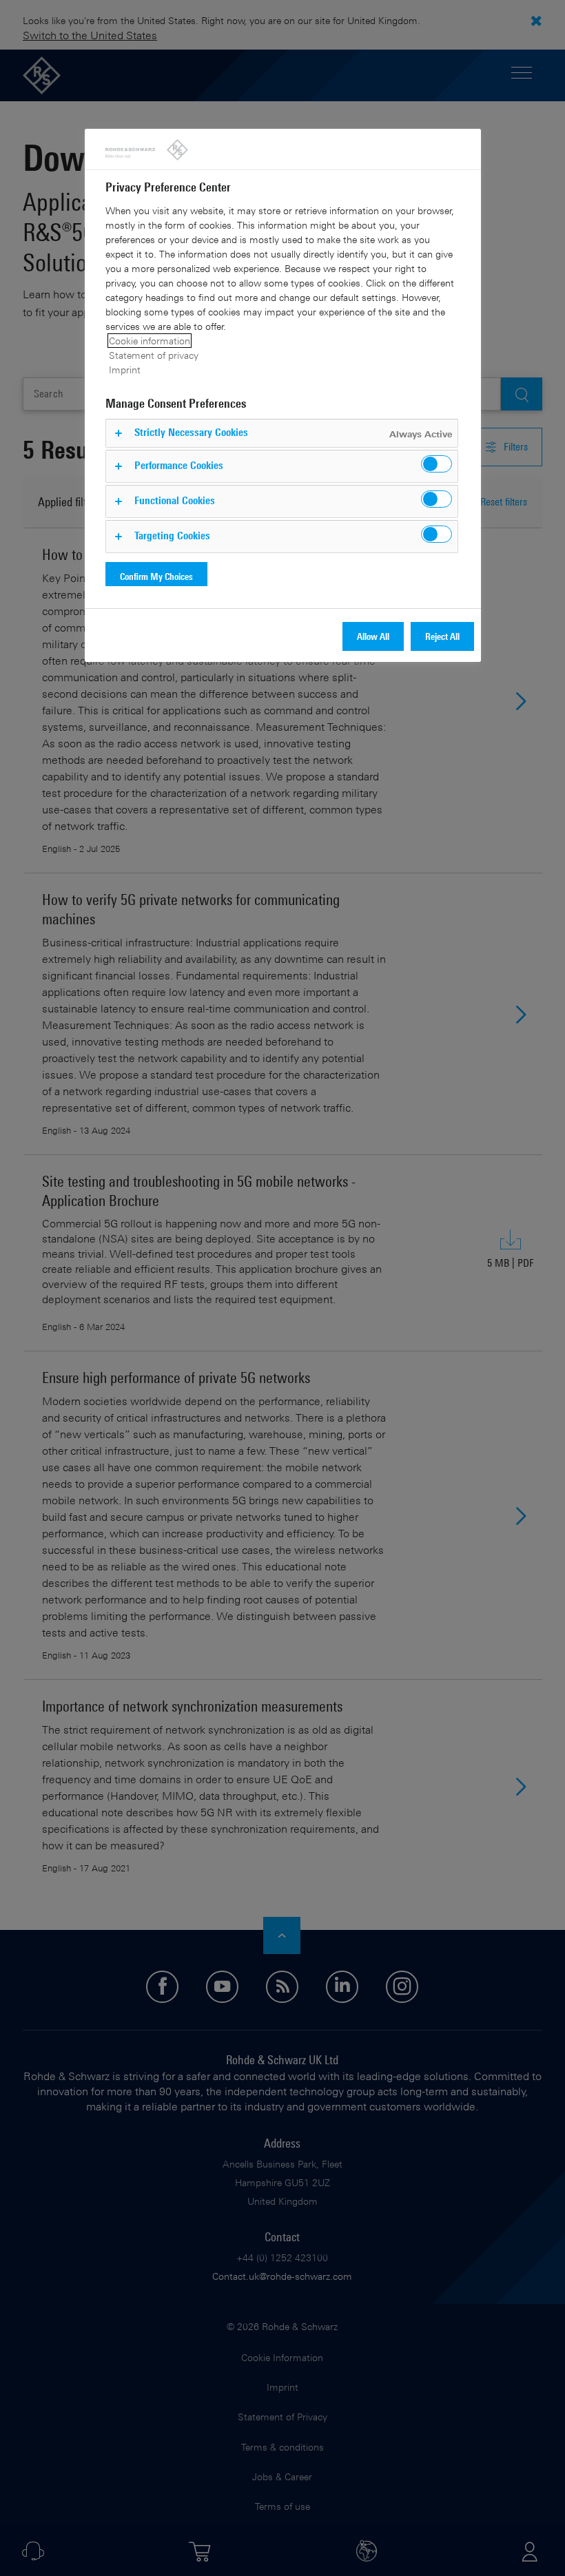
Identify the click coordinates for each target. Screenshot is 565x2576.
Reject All (442, 636)
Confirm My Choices (156, 576)
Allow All (373, 636)
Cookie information (150, 341)
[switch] (436, 464)
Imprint (125, 370)
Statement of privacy (154, 355)
